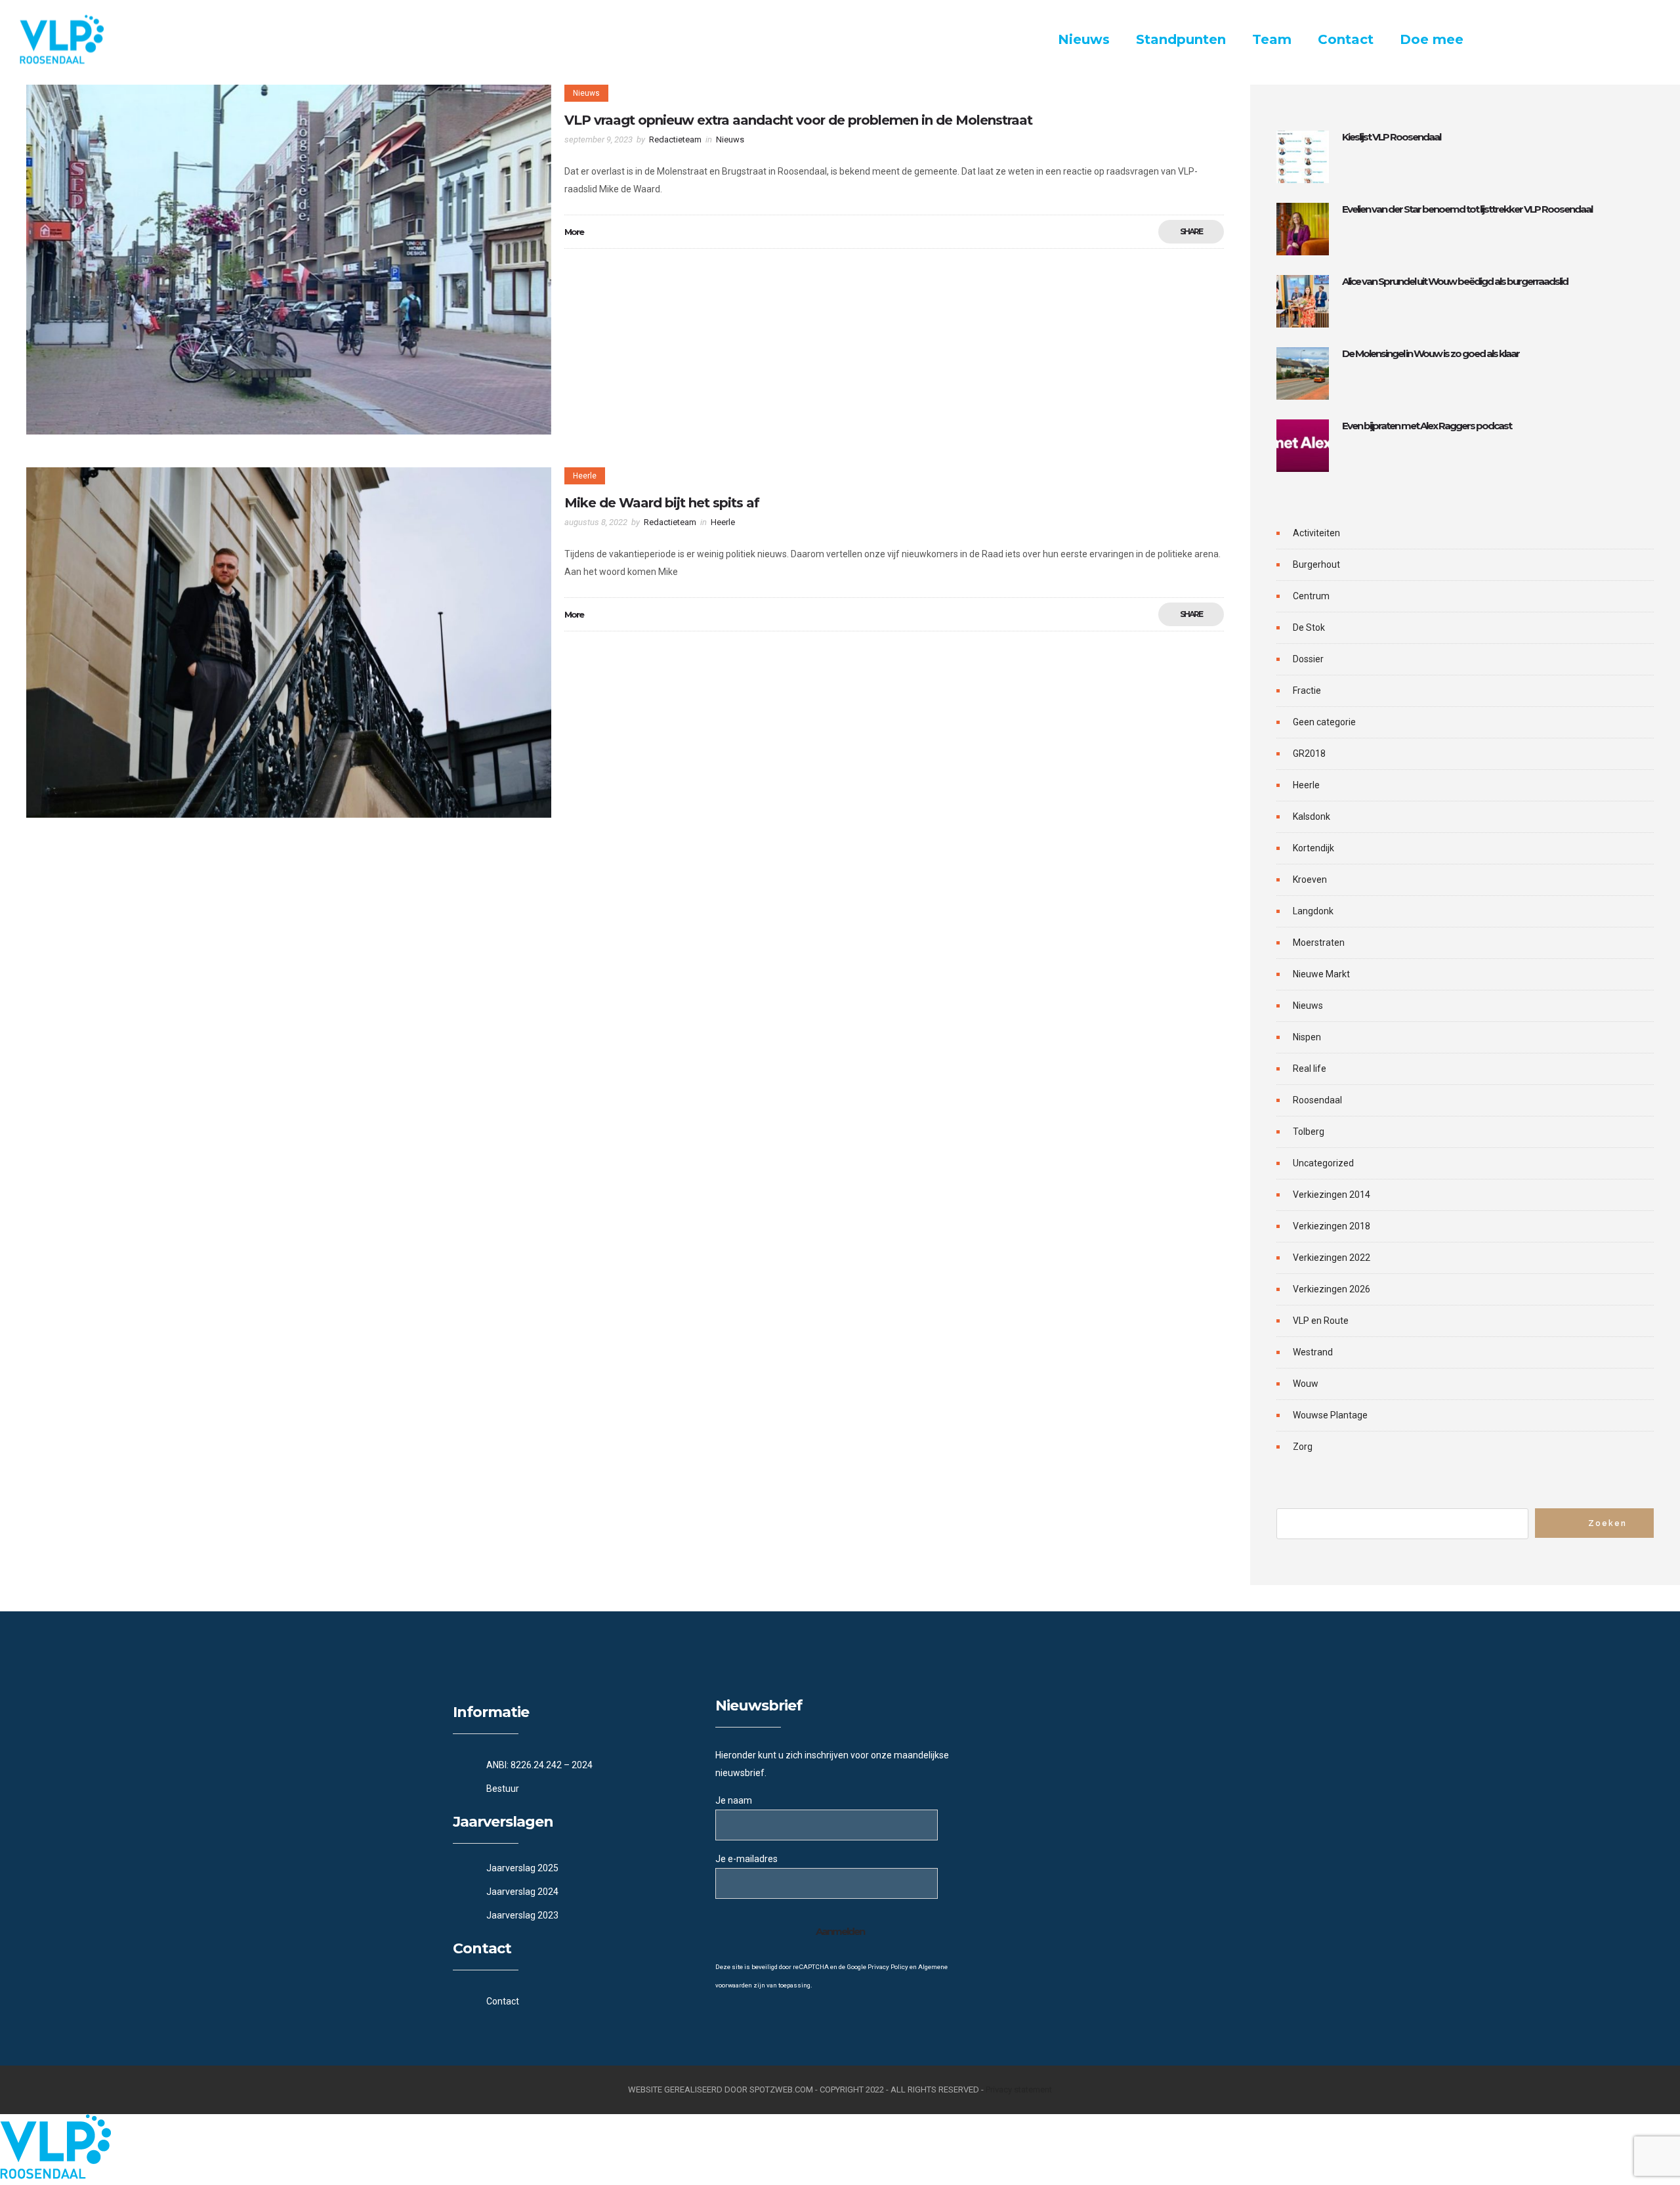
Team (1272, 39)
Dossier (1308, 659)
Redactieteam (675, 139)
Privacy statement (1019, 2090)
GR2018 (1309, 753)
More (574, 232)
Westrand (1313, 1352)
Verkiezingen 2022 (1332, 1258)
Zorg (1303, 1447)
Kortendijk (1313, 848)
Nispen (1307, 1037)
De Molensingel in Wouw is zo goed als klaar (1431, 353)
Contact (1346, 39)
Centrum (1311, 596)
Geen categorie (1324, 722)
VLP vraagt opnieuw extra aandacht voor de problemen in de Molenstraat (798, 120)
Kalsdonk (1312, 817)
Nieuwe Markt (1321, 974)
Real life (1310, 1069)
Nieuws (1084, 39)
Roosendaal (1317, 1100)
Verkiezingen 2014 (1332, 1195)
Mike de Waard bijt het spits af (662, 503)
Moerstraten (1319, 943)
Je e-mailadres (746, 1859)
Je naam (734, 1800)
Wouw (1306, 1384)
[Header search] (1644, 41)
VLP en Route (1321, 1321)
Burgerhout (1316, 564)
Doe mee (1432, 39)
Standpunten (1181, 39)
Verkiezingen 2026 (1332, 1289)
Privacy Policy (888, 1967)
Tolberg (1309, 1132)
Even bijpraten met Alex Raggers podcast (1427, 426)
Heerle (1306, 785)
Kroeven (1310, 880)
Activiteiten (1316, 533)
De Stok (1309, 627)
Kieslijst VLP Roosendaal (1391, 137)
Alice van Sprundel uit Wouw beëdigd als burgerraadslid (1455, 281)
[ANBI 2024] (577, 1765)
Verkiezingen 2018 (1332, 1226)
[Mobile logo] (55, 2176)
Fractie (1307, 690)
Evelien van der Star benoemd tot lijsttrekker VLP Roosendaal (1467, 209)
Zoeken (1607, 1523)
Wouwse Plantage (1330, 1415)
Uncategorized (1323, 1163)
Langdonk (1313, 911)
